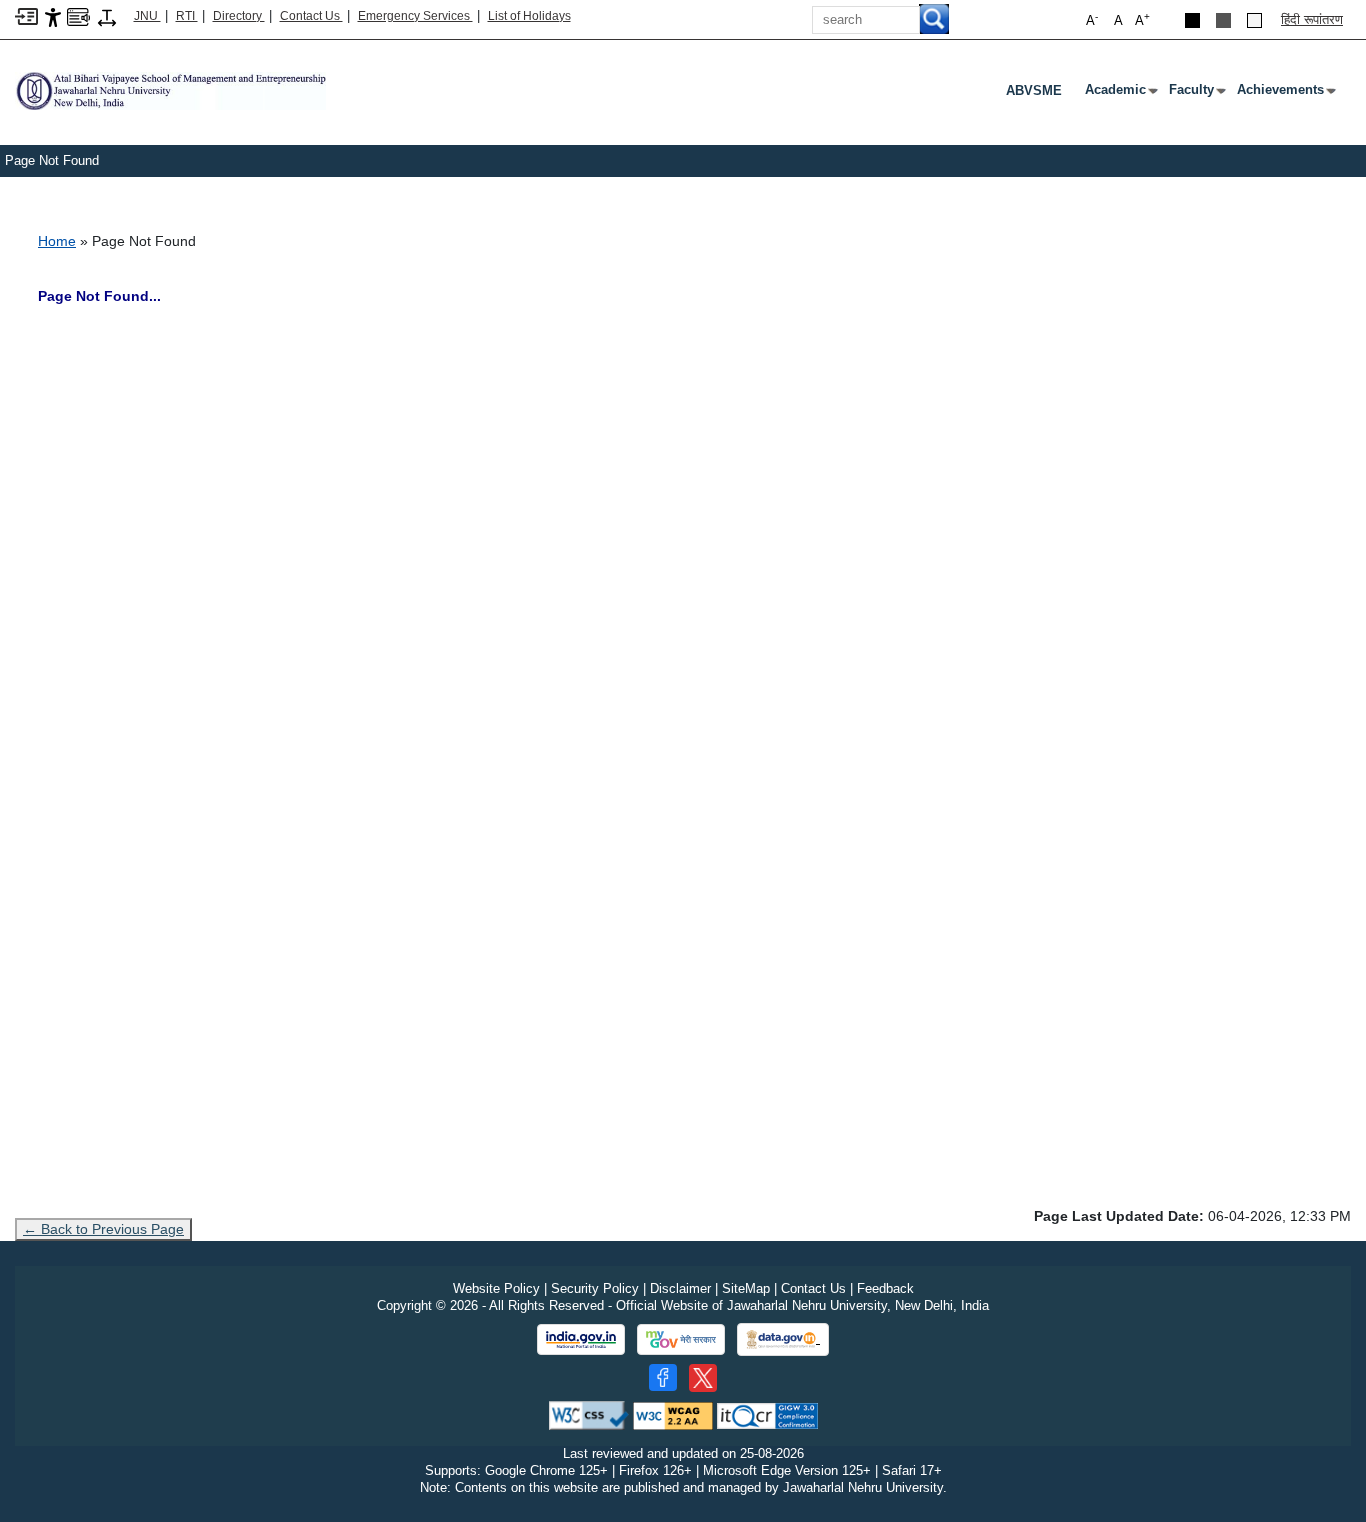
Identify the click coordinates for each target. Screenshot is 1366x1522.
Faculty (1195, 94)
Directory (239, 16)
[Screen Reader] (78, 15)
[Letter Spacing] (107, 16)
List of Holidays (529, 16)
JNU (147, 16)
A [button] (1142, 19)
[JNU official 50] (703, 1378)
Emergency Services (415, 16)
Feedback (885, 1288)
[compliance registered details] (767, 1414)
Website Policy (496, 1288)
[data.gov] (783, 1339)
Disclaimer (680, 1288)
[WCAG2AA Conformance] (673, 1414)
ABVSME (1034, 90)
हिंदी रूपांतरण (1312, 19)
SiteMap (746, 1288)
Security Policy (595, 1288)
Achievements (1284, 94)
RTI (187, 16)
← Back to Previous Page (103, 1229)
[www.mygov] (681, 1340)
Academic (1119, 94)
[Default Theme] (1254, 20)
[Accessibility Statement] (53, 16)
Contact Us (311, 16)
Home (57, 241)
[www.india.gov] (581, 1340)
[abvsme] (170, 89)
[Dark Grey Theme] (1223, 20)
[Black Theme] (1192, 20)
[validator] (589, 1414)
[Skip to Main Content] (26, 15)
